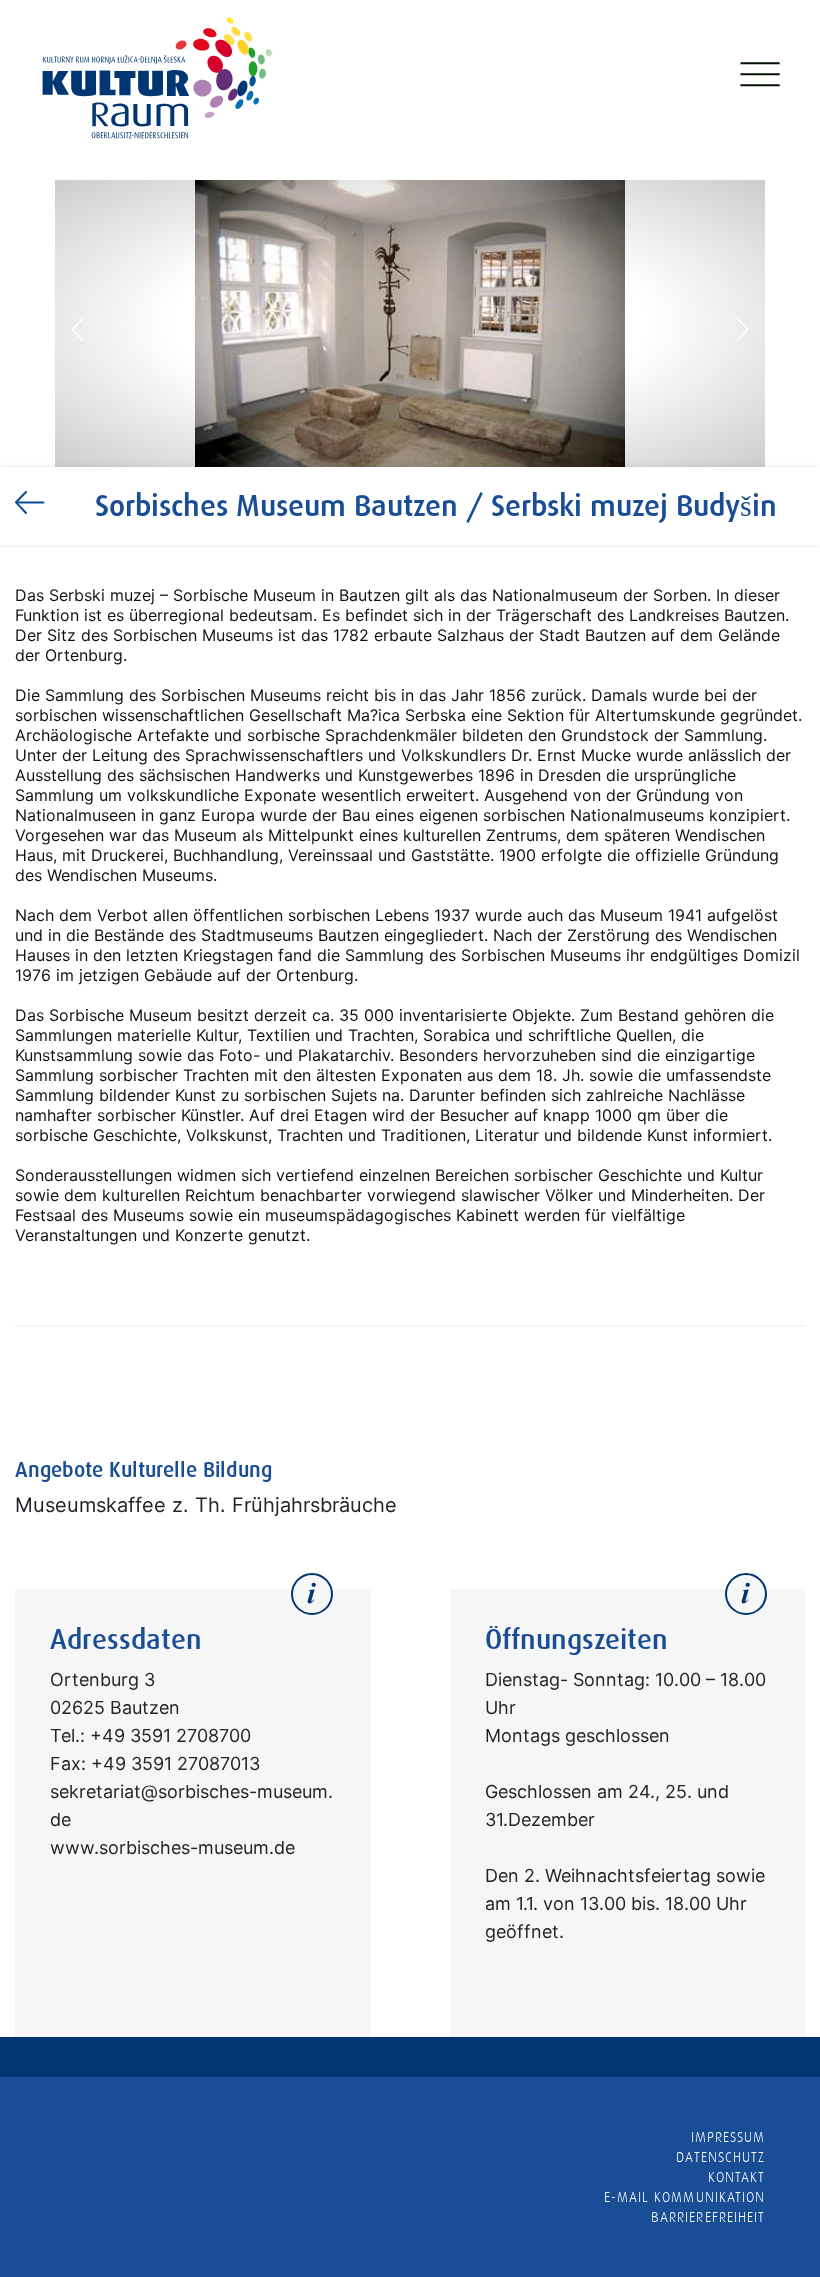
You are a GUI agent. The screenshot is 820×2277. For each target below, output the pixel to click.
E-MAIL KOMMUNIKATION (684, 2197)
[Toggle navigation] (758, 78)
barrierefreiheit (708, 2217)
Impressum (728, 2137)
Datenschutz (720, 2157)
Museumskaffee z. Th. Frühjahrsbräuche (206, 1505)
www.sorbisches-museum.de (172, 1847)
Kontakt (736, 2177)
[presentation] (77, 328)
